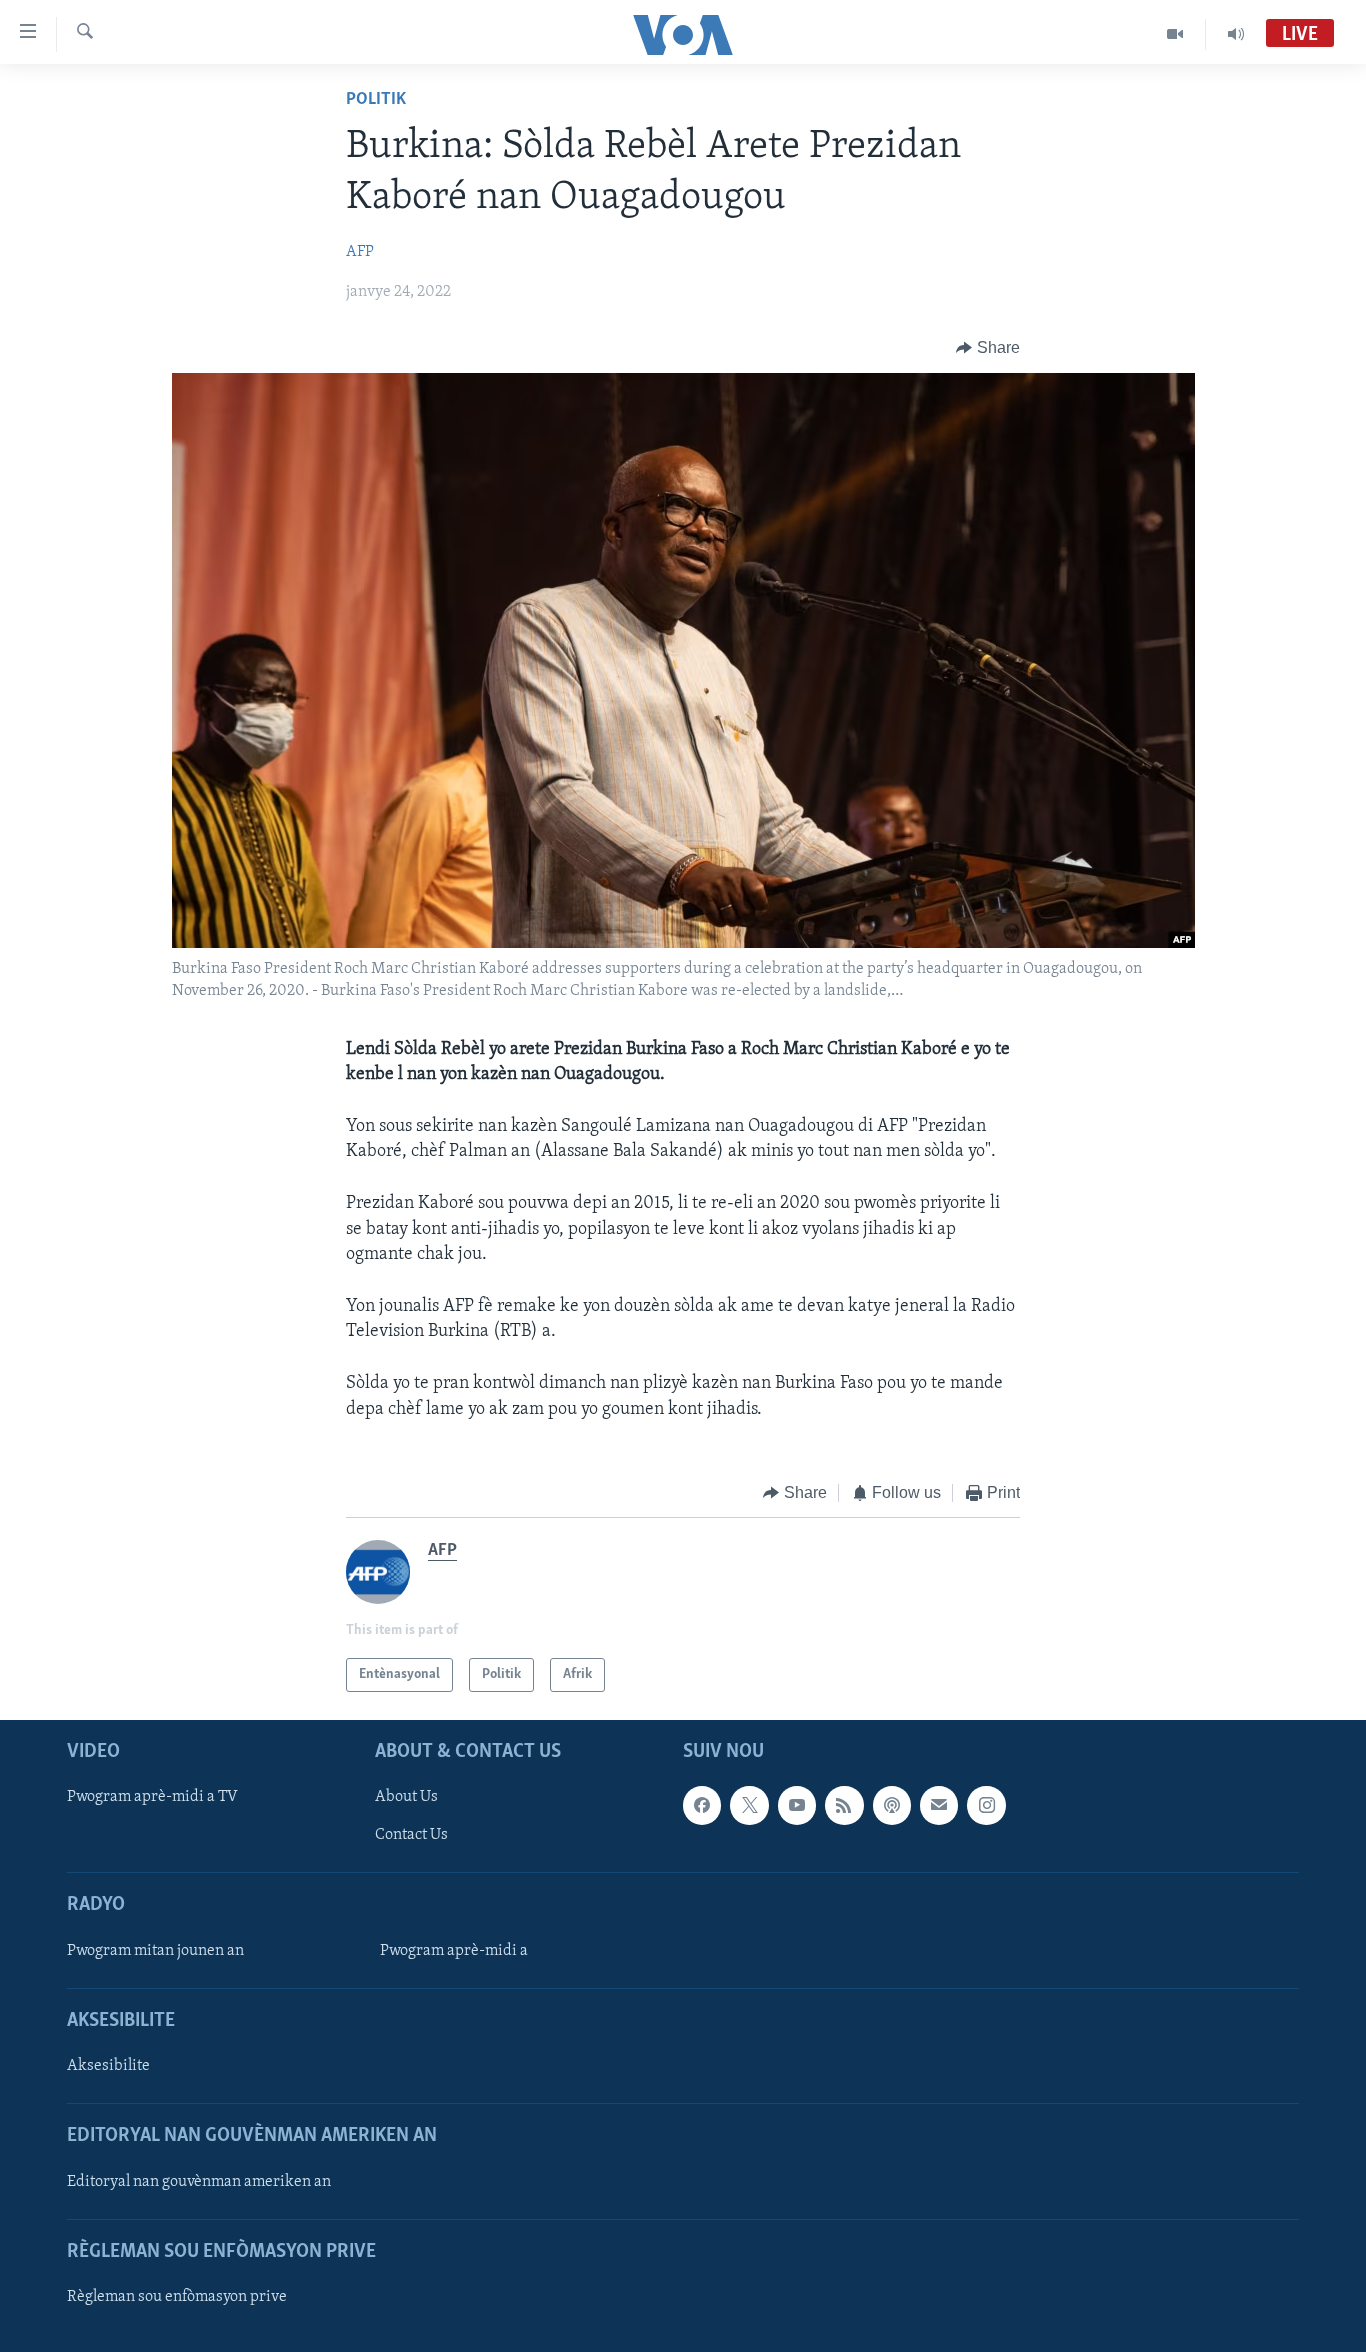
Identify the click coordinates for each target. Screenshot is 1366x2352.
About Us (406, 1798)
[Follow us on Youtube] (797, 1806)
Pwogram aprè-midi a (454, 1951)
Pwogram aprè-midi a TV (152, 1798)
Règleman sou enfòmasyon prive (177, 2297)
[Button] (988, 348)
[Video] (1175, 34)
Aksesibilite (108, 2066)
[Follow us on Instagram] (986, 1806)
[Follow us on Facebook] (702, 1806)
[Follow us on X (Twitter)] (749, 1806)
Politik (376, 100)
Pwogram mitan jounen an (155, 1951)
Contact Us (411, 1836)
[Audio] (1236, 34)
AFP (360, 252)
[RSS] (844, 1806)
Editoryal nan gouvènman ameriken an (199, 2182)
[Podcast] (892, 1806)
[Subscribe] (939, 1806)
